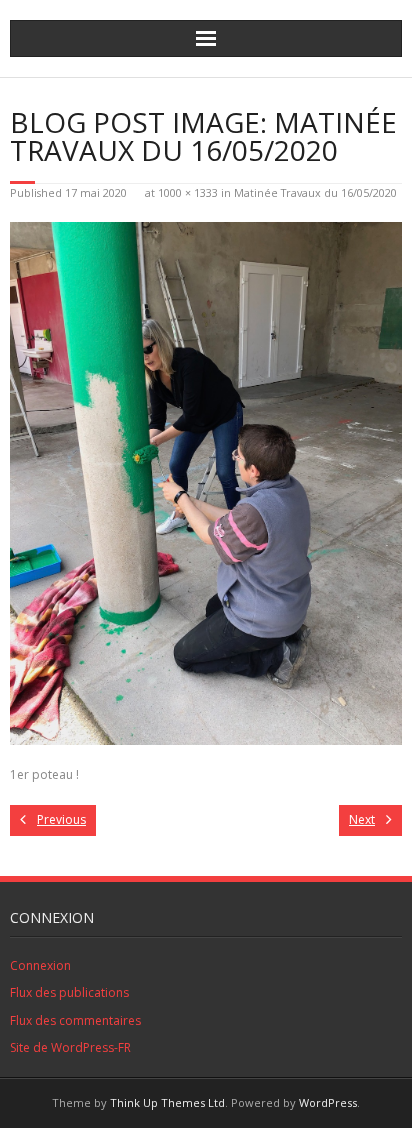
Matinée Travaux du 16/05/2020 (315, 192)
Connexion (40, 965)
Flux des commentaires (75, 1020)
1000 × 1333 (188, 192)
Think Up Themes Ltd (167, 1102)
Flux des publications (69, 992)
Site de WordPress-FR (70, 1047)
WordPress (328, 1102)
